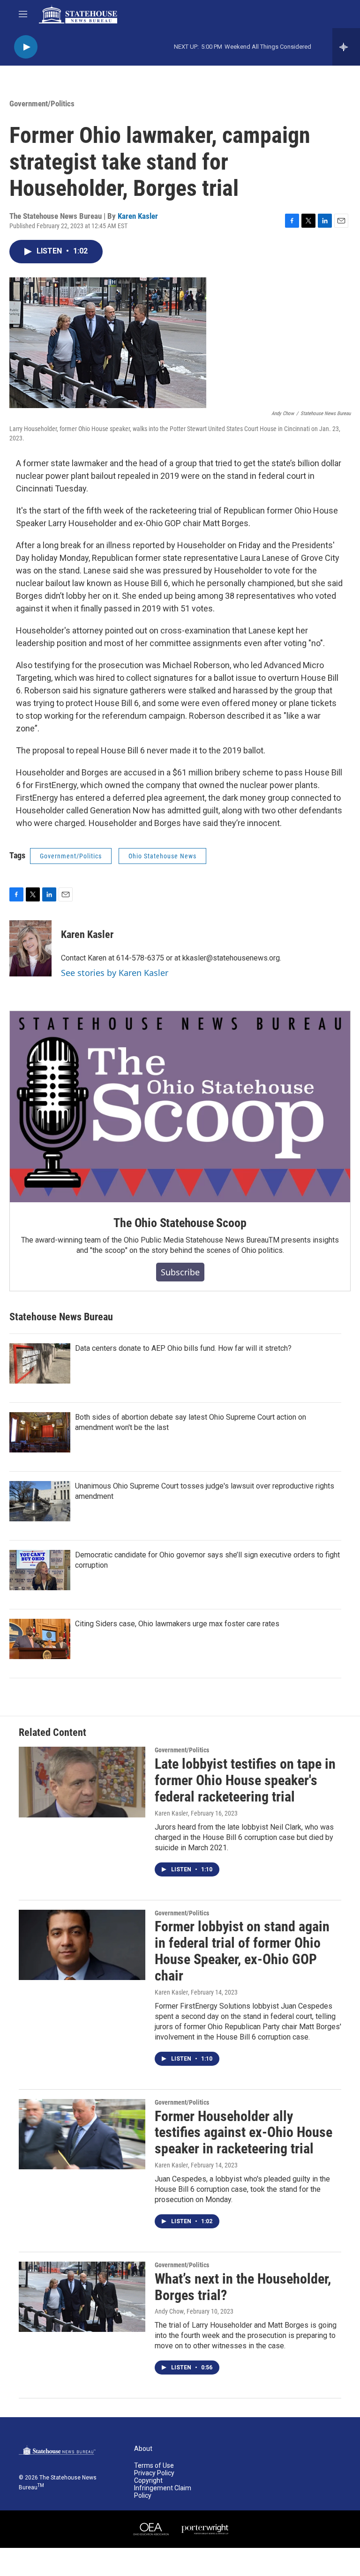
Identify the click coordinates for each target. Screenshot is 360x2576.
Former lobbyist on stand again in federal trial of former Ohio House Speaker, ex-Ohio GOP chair (242, 1951)
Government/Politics (42, 104)
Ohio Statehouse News (162, 856)
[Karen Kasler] (30, 948)
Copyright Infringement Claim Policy (163, 2488)
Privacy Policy (154, 2473)
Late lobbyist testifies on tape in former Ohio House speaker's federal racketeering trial (245, 1780)
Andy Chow (169, 2311)
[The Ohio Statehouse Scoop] (180, 1107)
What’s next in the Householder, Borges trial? (243, 2287)
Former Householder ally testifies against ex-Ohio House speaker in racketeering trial (244, 2133)
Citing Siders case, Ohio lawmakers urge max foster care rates (177, 1624)
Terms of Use (154, 2466)
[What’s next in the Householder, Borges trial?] (82, 2297)
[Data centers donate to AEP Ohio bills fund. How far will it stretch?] (40, 1363)
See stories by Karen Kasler (115, 973)
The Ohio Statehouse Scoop (180, 1223)
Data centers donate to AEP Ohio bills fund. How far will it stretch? (183, 1348)
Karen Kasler (138, 216)
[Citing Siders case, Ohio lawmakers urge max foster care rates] (40, 1639)
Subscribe (180, 1272)
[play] (26, 47)
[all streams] (346, 47)
